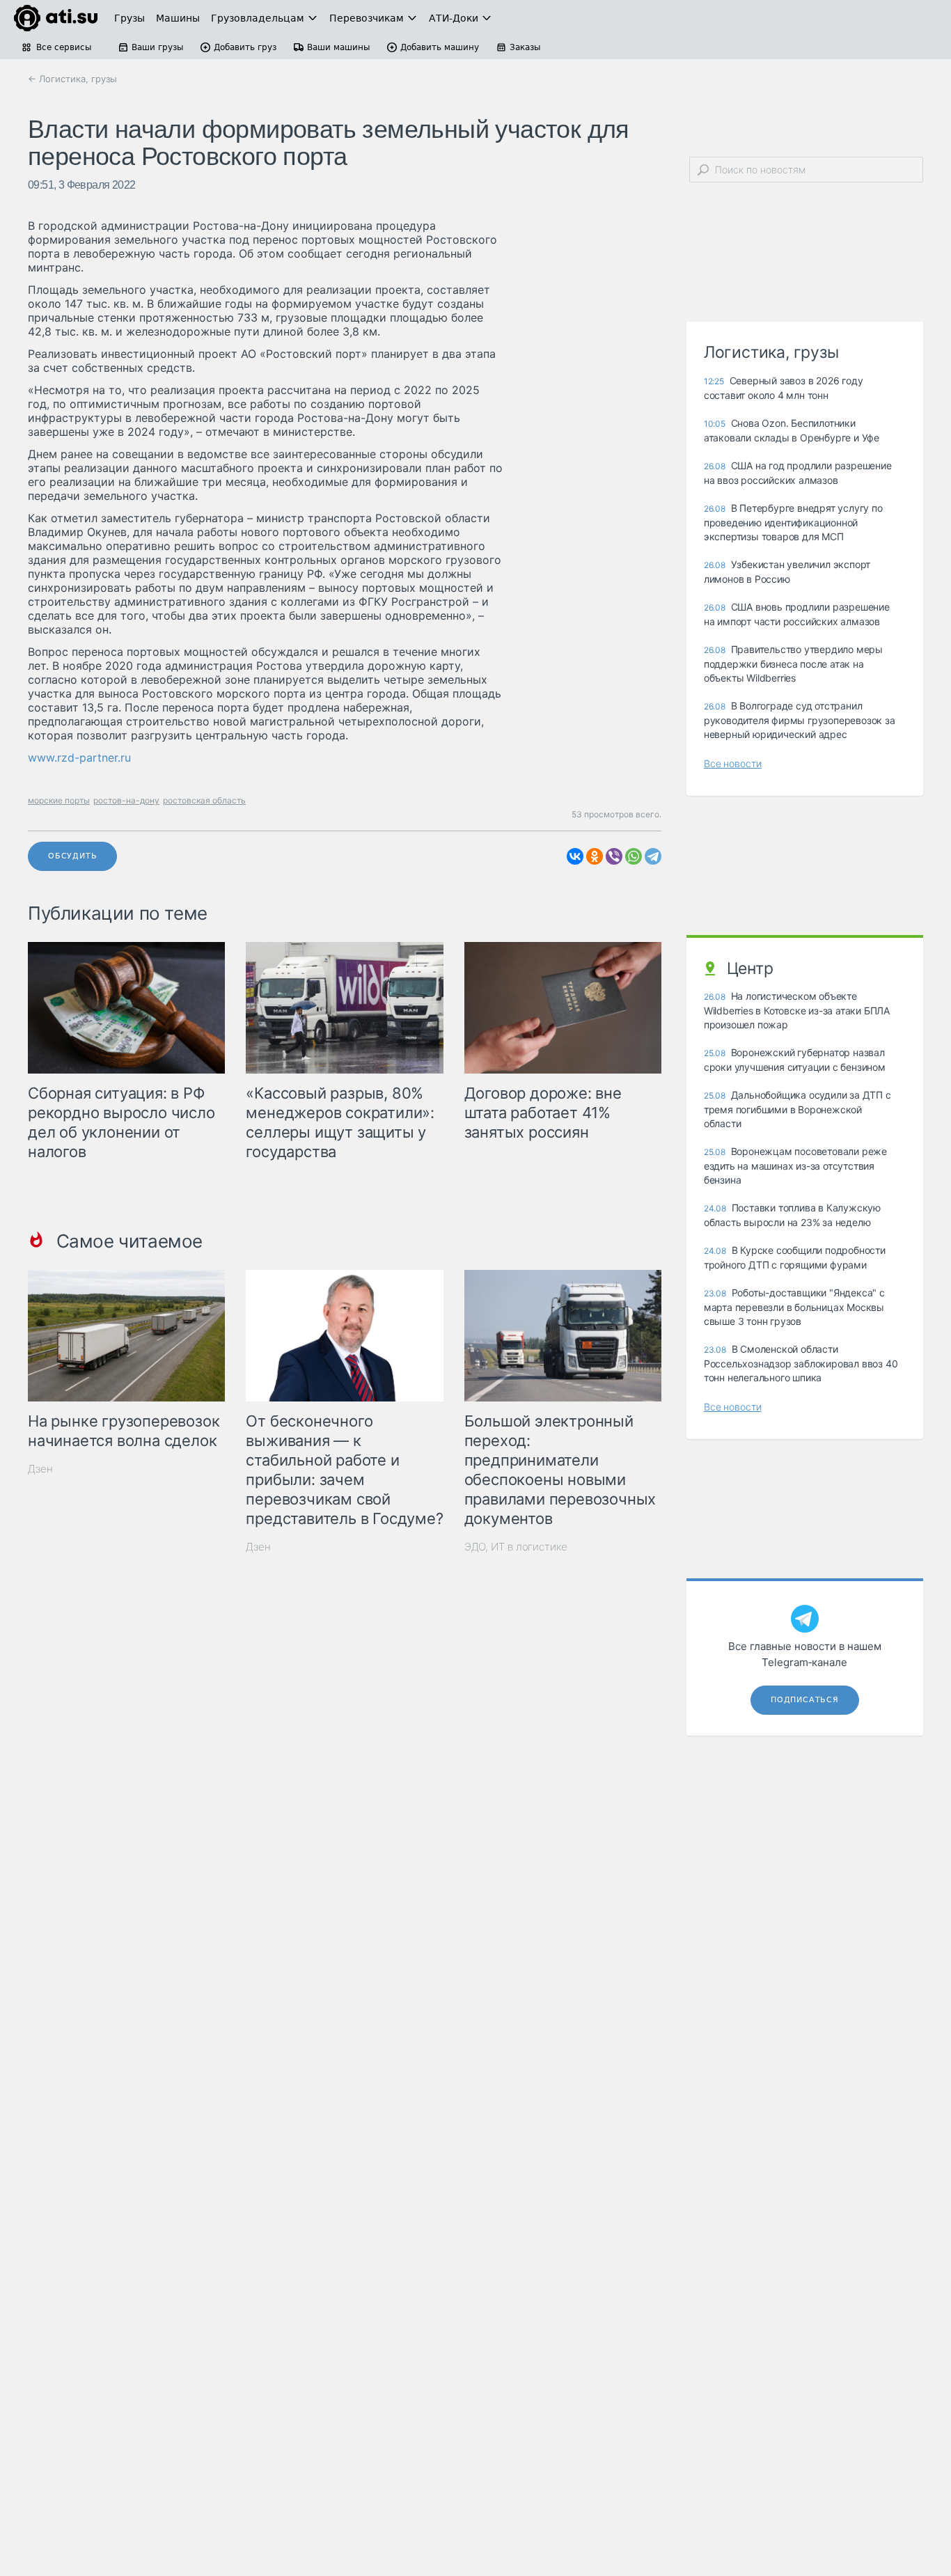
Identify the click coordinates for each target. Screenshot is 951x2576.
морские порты (59, 800)
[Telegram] (653, 856)
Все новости (733, 763)
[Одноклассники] (595, 856)
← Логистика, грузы (72, 79)
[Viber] (614, 856)
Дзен (40, 1469)
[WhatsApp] (634, 856)
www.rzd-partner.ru (79, 757)
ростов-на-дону (126, 800)
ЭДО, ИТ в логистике (516, 1547)
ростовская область (204, 800)
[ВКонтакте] (575, 856)
